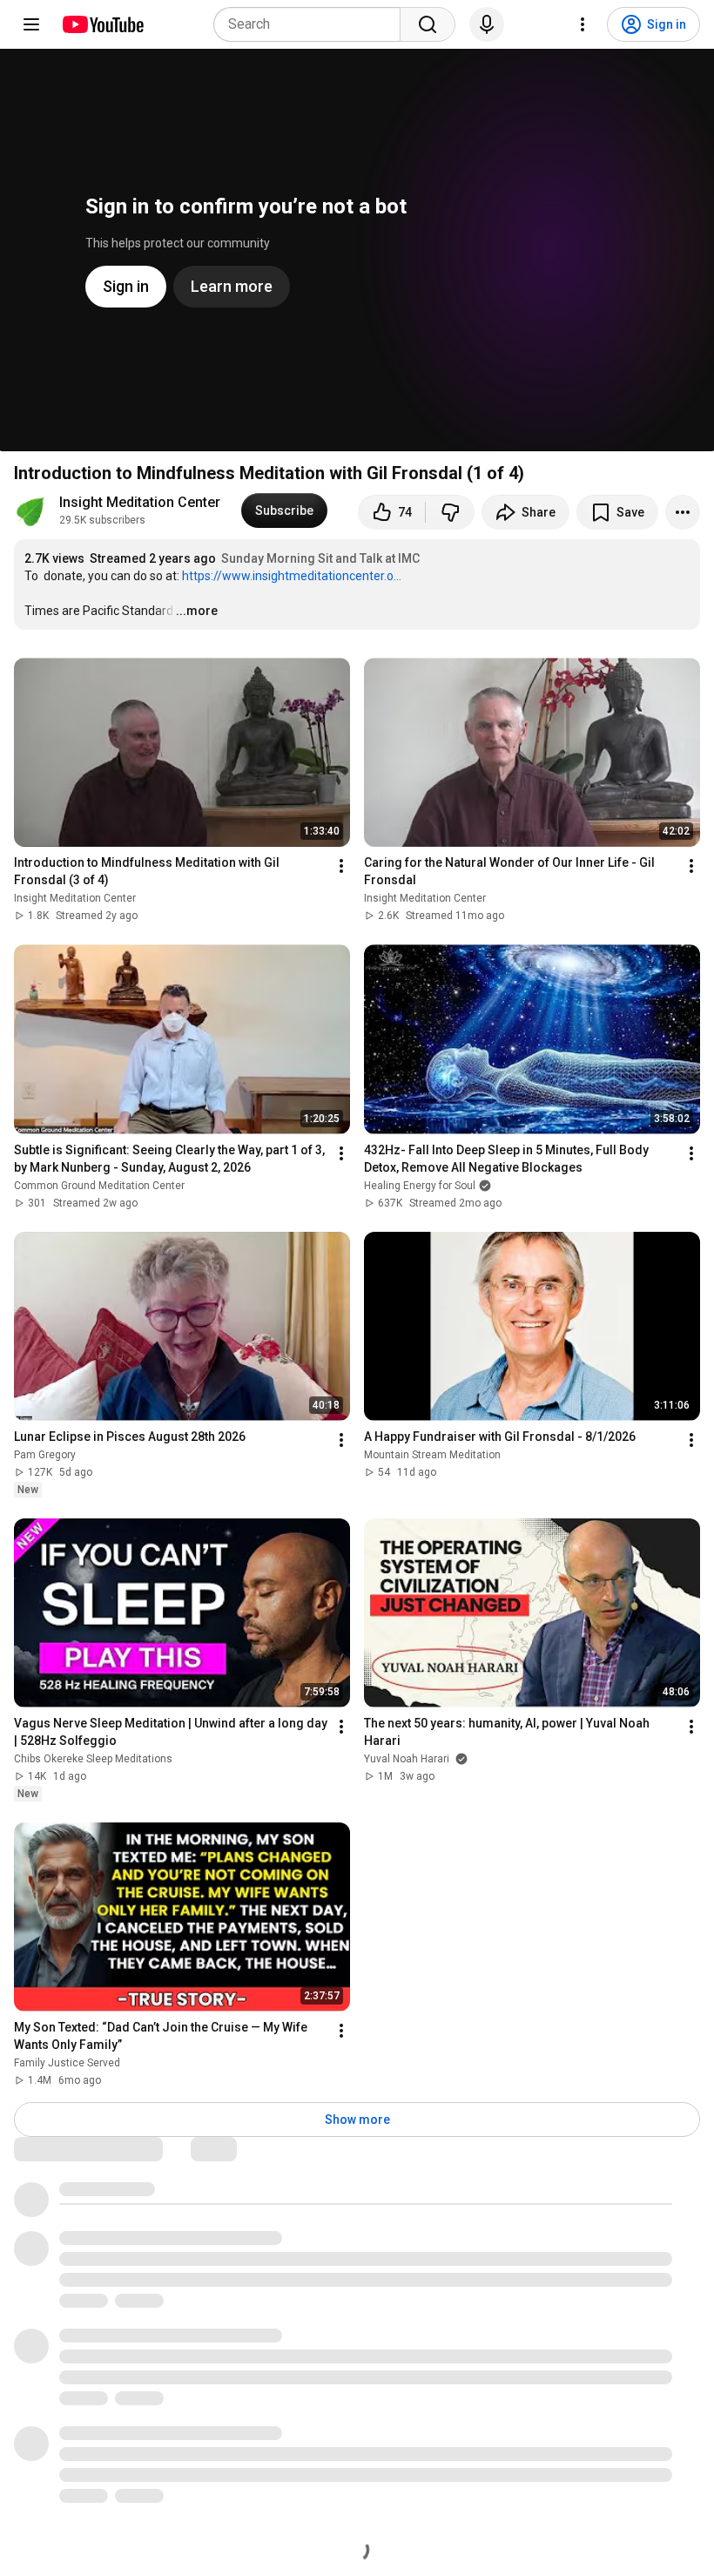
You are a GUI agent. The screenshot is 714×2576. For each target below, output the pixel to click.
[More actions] (683, 512)
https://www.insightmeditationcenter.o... (292, 576)
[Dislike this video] (450, 512)
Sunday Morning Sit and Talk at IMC (320, 558)
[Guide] (31, 24)
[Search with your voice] (487, 24)
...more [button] (197, 611)
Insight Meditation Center (140, 502)
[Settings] (583, 24)
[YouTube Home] (102, 24)
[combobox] (312, 24)
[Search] (428, 24)
